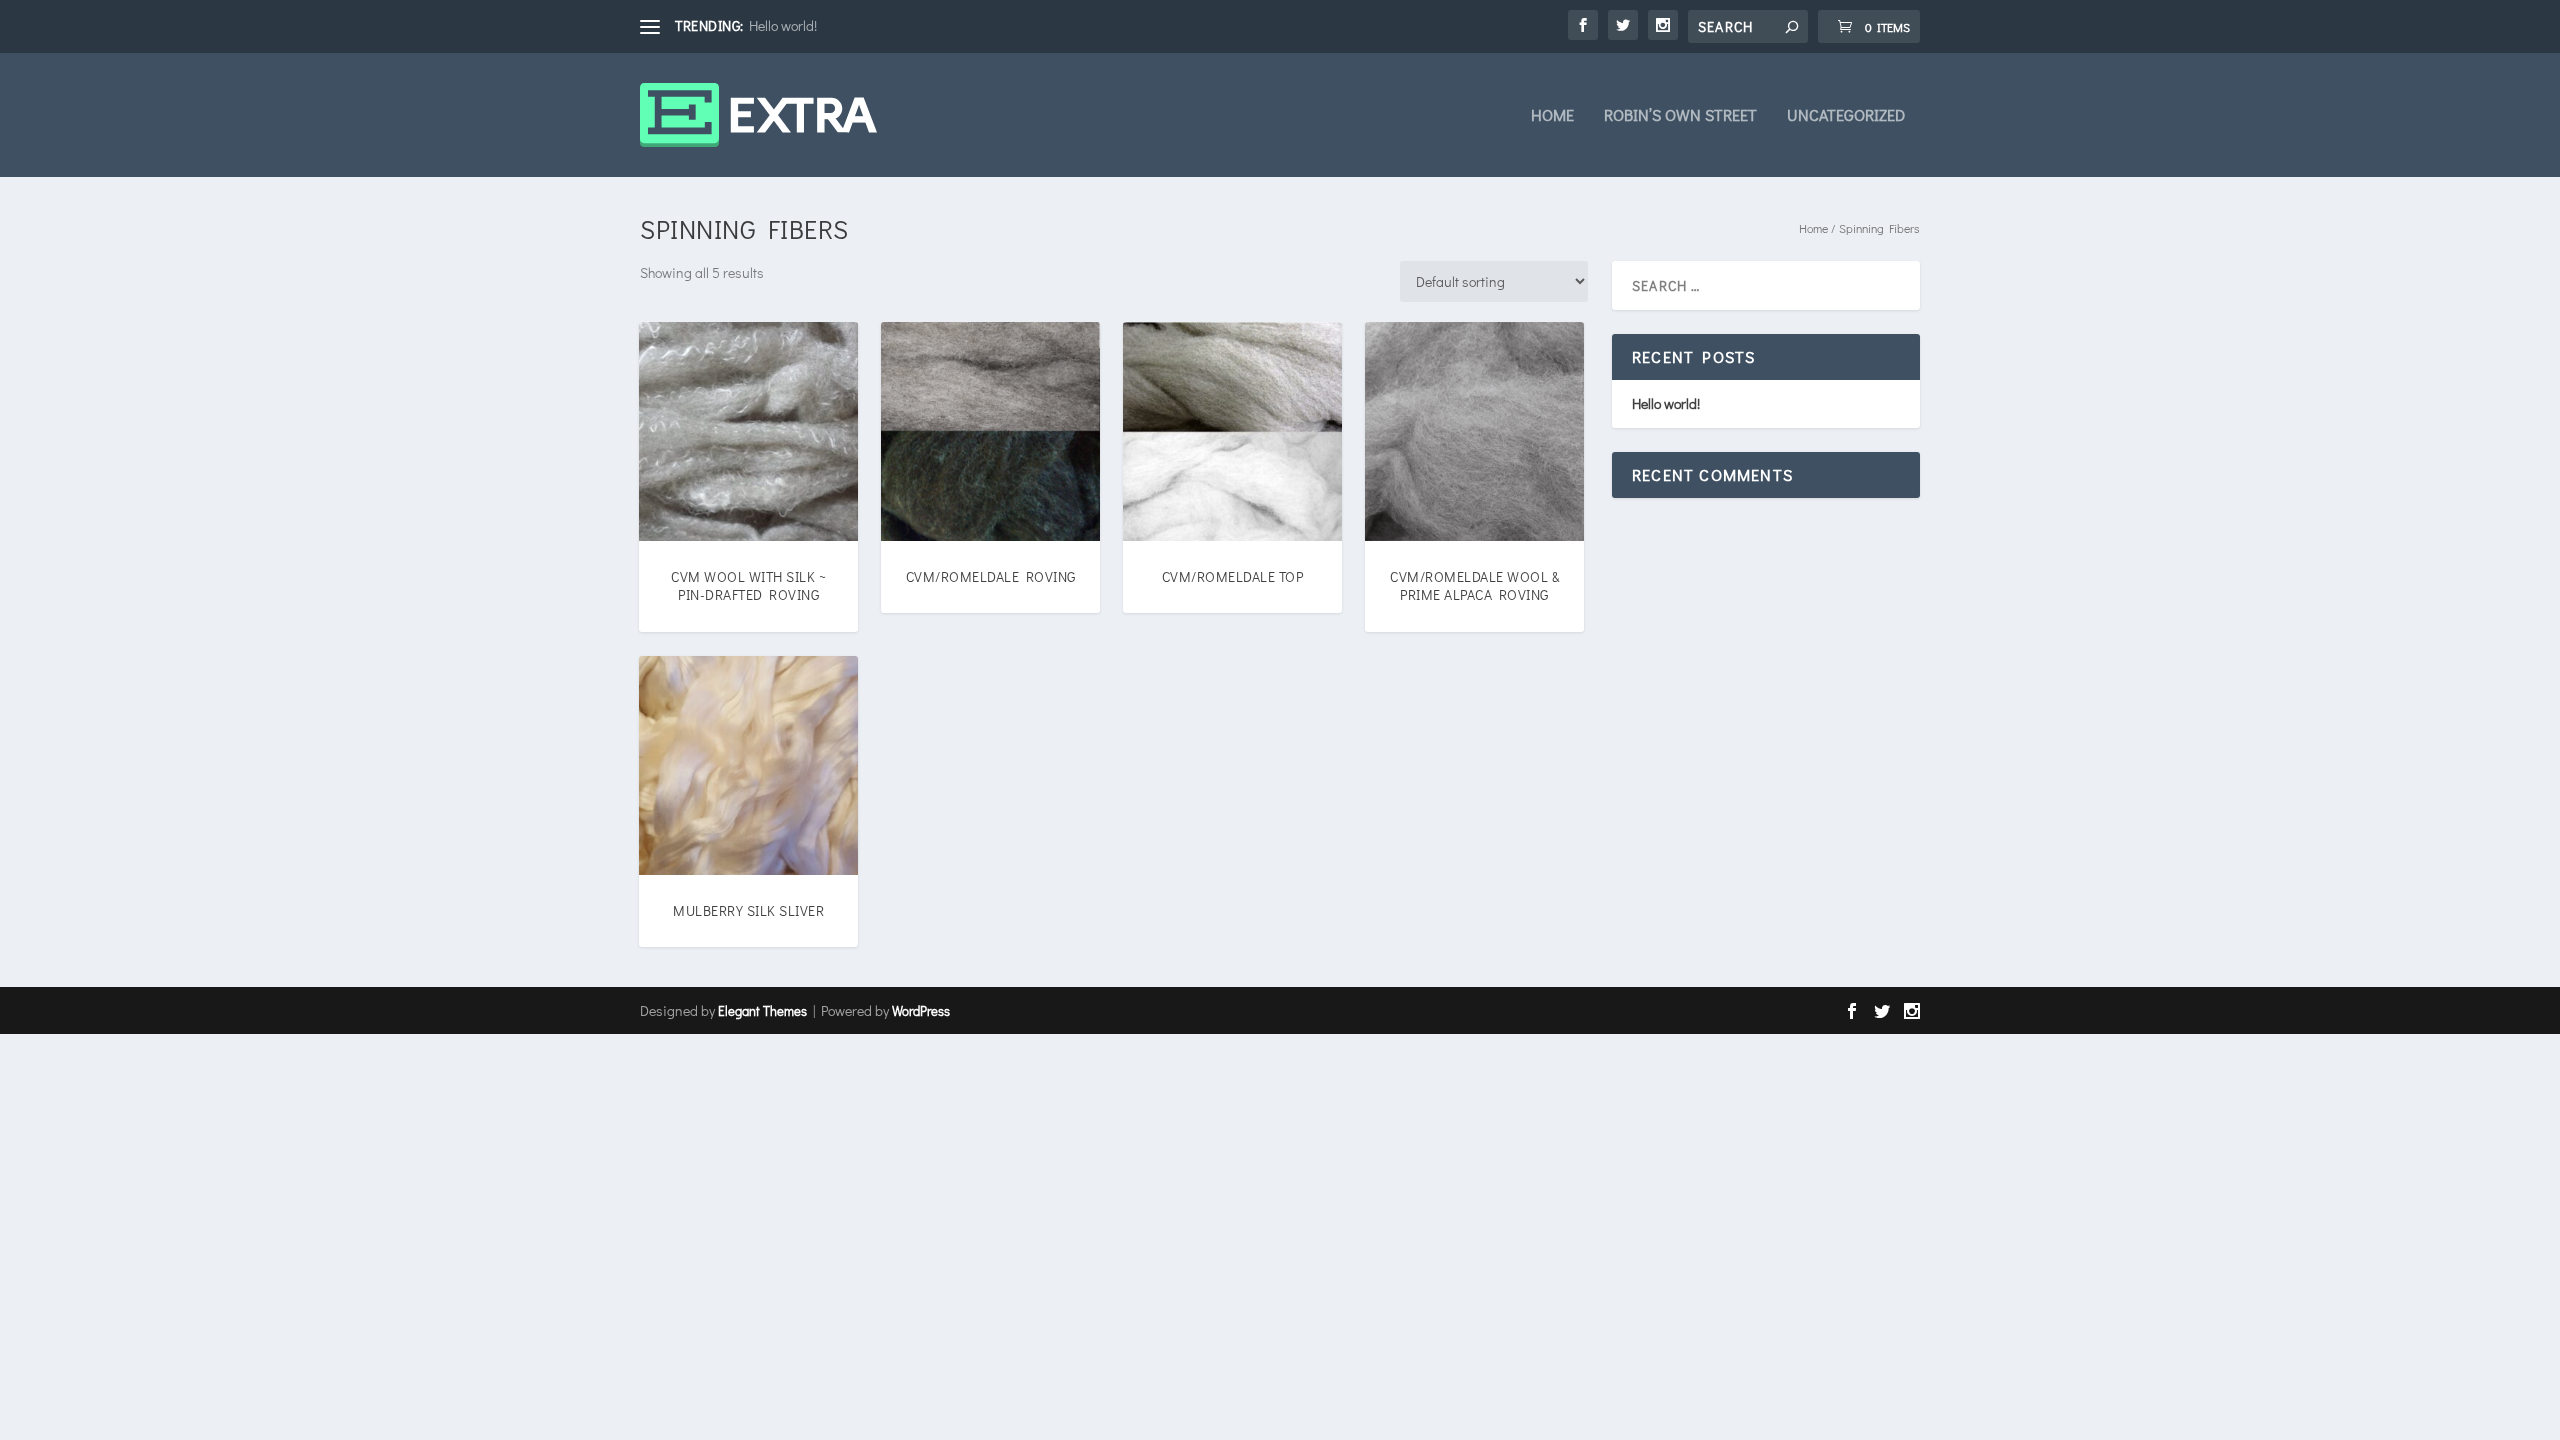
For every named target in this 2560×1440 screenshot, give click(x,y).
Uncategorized (1846, 116)
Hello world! (783, 25)
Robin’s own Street (1680, 116)
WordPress (921, 1010)
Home (1552, 116)
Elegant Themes (762, 1010)
